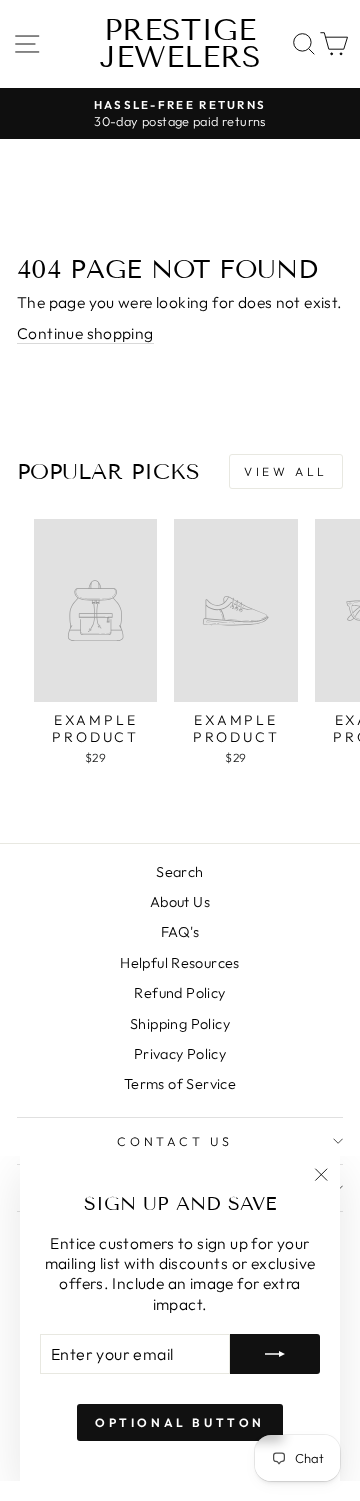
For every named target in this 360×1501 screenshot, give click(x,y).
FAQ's (180, 932)
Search (179, 872)
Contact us (175, 1141)
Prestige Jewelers (180, 43)
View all (286, 471)
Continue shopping (85, 333)
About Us (180, 902)
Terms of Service (180, 1084)
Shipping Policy (180, 1024)
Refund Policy (179, 993)
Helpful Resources (180, 963)
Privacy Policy (180, 1054)
